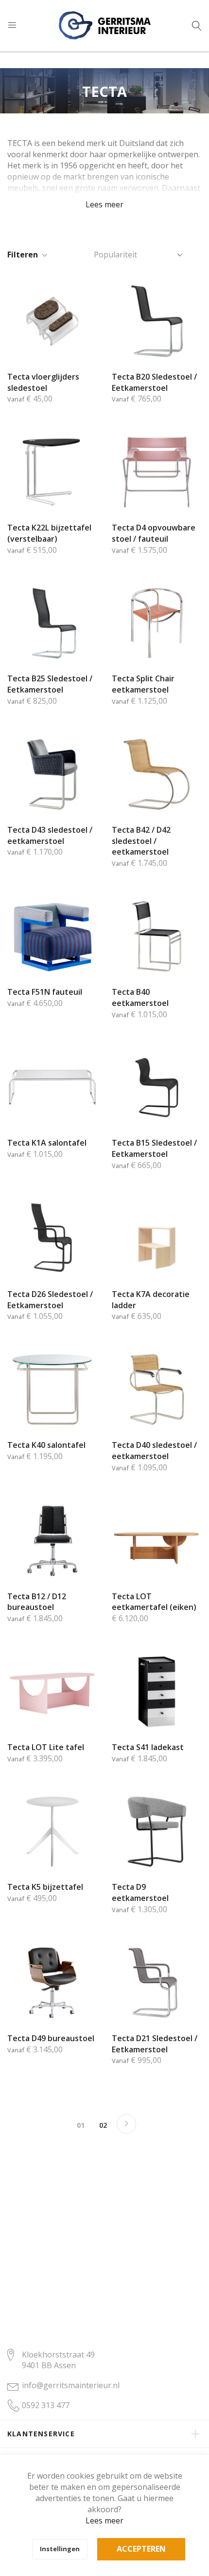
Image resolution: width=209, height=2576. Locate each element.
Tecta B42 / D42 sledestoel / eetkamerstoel (141, 841)
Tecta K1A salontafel (47, 1143)
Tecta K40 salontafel (46, 1445)
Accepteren (141, 2549)
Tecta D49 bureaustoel (51, 2038)
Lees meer (104, 2521)
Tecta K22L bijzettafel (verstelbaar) (49, 533)
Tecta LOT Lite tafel (46, 1747)
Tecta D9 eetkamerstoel (140, 1892)
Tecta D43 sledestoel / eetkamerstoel (50, 835)
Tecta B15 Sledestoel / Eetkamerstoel (154, 1148)
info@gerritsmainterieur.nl (71, 2385)
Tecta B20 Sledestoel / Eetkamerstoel (154, 382)
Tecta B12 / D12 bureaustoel (37, 1602)
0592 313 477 (46, 2405)
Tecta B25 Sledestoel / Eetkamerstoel (50, 684)
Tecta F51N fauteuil (45, 992)
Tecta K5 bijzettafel (45, 1887)
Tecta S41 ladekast (148, 1747)
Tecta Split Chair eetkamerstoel (143, 684)
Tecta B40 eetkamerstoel (140, 997)
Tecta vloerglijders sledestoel (43, 382)
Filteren (23, 255)
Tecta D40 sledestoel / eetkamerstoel (154, 1451)
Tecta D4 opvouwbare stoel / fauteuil (154, 533)
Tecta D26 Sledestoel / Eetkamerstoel (50, 1300)
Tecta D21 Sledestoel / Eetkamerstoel (155, 2044)
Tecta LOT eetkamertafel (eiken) (154, 1602)
